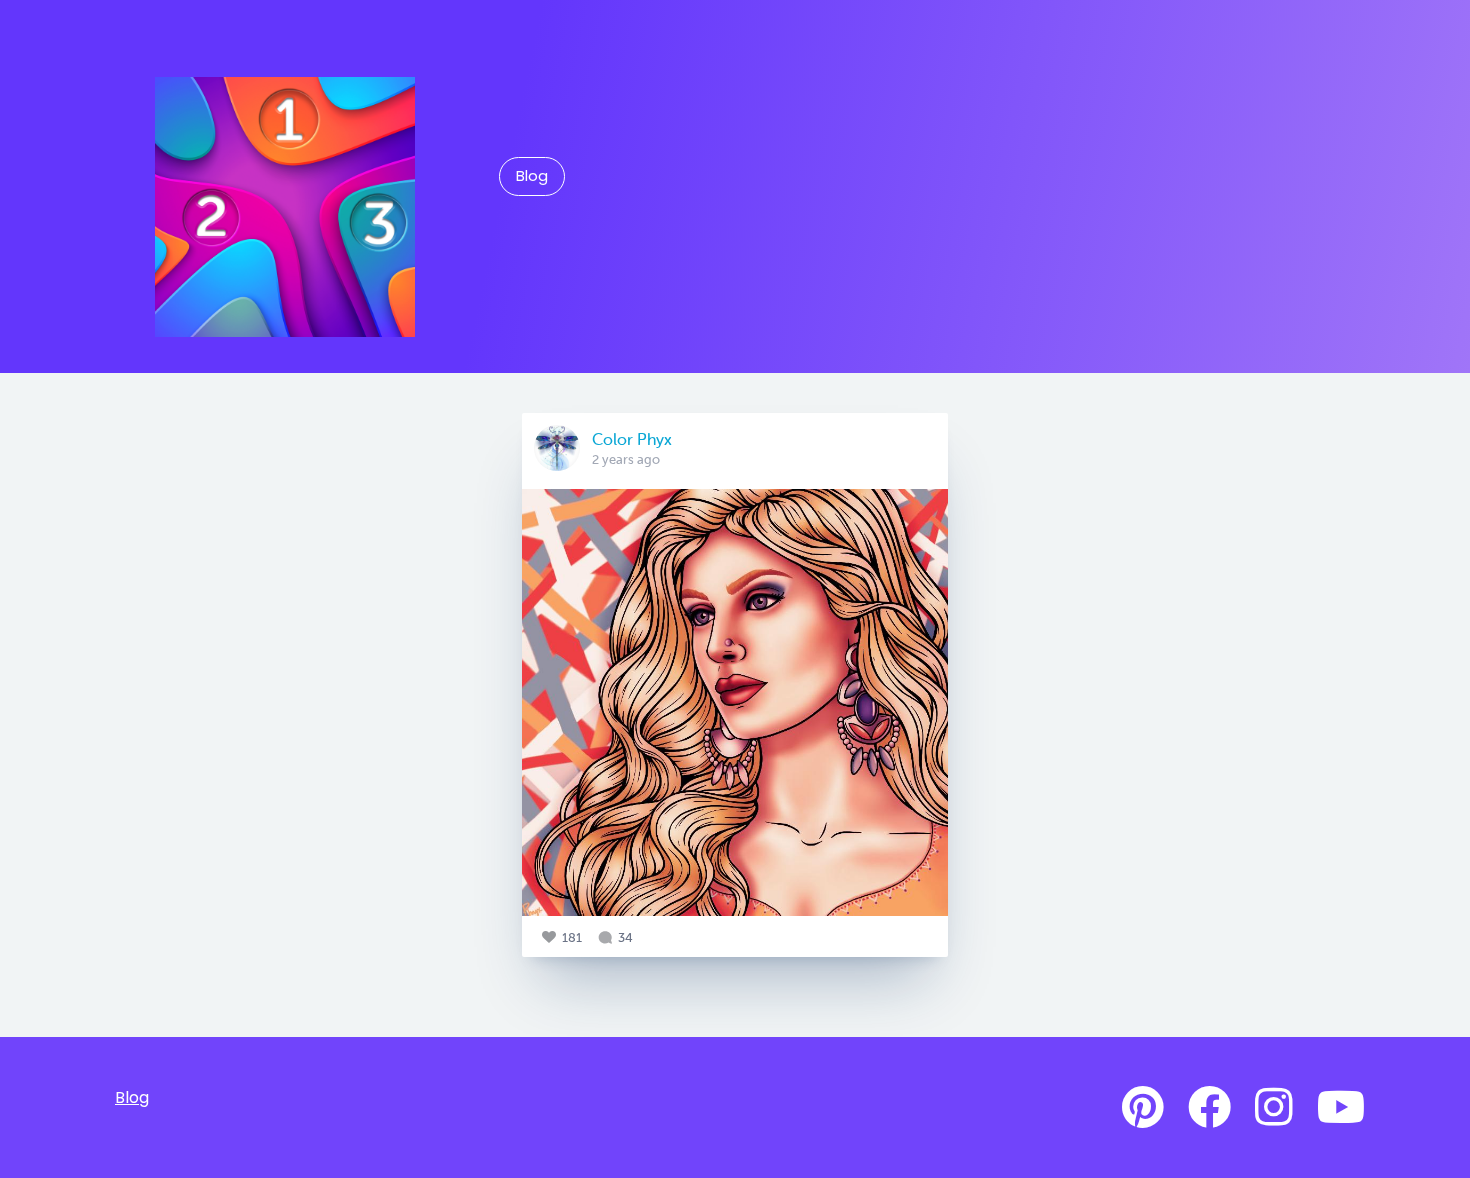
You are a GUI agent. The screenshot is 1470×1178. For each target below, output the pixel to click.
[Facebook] (1209, 1108)
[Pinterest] (1143, 1108)
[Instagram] (1274, 1108)
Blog (532, 176)
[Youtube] (1341, 1108)
